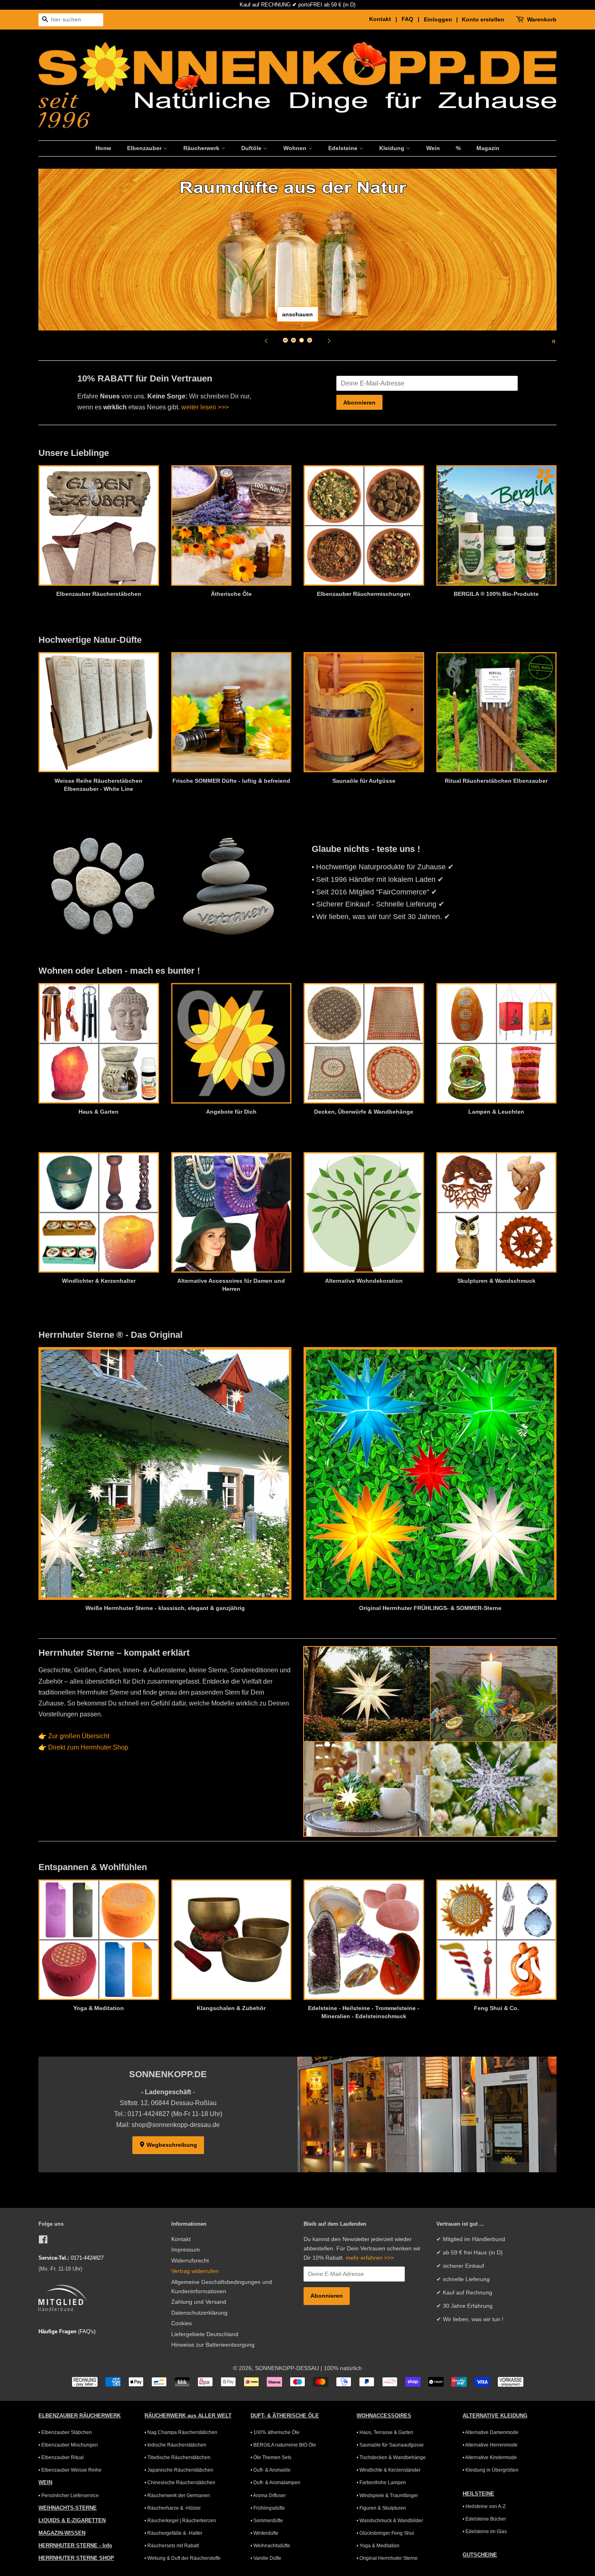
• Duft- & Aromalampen (275, 2483)
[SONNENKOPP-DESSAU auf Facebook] (43, 2241)
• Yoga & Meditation (378, 2546)
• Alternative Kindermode (490, 2457)
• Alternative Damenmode (491, 2432)
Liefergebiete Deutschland (205, 2334)
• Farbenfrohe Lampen (381, 2483)
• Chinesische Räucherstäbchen (180, 2483)
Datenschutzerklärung (199, 2313)
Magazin (488, 148)
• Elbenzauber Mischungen (68, 2445)
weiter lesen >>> (205, 407)
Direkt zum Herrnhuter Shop (88, 1747)
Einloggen (438, 19)
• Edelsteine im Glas (485, 2532)
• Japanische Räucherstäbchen (179, 2470)
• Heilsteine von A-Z (484, 2506)
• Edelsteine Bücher (484, 2519)
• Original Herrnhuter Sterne (387, 2558)
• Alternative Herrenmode (490, 2445)
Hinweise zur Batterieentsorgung (213, 2345)
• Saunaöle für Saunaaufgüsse (390, 2445)
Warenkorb (542, 19)
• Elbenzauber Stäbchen (65, 2432)
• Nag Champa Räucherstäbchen (181, 2432)
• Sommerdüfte (267, 2521)
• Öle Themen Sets (271, 2457)
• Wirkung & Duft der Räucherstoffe (183, 2558)
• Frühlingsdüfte (268, 2508)
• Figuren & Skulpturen (381, 2508)
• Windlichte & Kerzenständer (389, 2470)
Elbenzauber (145, 148)
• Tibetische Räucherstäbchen (177, 2457)
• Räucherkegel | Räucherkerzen (180, 2521)
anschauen (297, 314)
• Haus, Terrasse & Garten (385, 2432)
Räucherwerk (202, 148)
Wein (433, 148)
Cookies (182, 2323)
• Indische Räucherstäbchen (175, 2445)
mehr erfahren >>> (370, 2258)
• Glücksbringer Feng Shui (385, 2533)
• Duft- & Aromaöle (271, 2470)
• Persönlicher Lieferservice (69, 2495)
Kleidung (393, 148)
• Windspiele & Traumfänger (387, 2495)
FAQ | (412, 19)
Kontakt (181, 2239)
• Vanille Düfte (266, 2558)
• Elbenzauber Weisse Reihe (70, 2470)
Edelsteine (344, 148)
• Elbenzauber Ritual (61, 2457)
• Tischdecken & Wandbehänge (391, 2457)
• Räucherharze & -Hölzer (173, 2508)
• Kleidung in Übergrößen (491, 2470)
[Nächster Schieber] (329, 341)
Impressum (186, 2250)
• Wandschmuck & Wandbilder (390, 2521)
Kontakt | (385, 19)
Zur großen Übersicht (79, 1736)
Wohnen (296, 148)
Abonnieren (359, 402)
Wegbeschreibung (171, 2145)
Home (103, 148)
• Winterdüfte (265, 2533)
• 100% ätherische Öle (275, 2432)
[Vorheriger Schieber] (266, 341)
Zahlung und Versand (199, 2302)
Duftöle (252, 148)
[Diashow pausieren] (554, 341)
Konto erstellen (483, 19)
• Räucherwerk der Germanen (177, 2495)
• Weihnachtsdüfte (270, 2546)
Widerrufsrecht (190, 2261)
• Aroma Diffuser (268, 2495)
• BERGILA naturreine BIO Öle (283, 2445)
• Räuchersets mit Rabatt (172, 2546)
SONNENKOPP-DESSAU (287, 2368)
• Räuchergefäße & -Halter (173, 2533)
